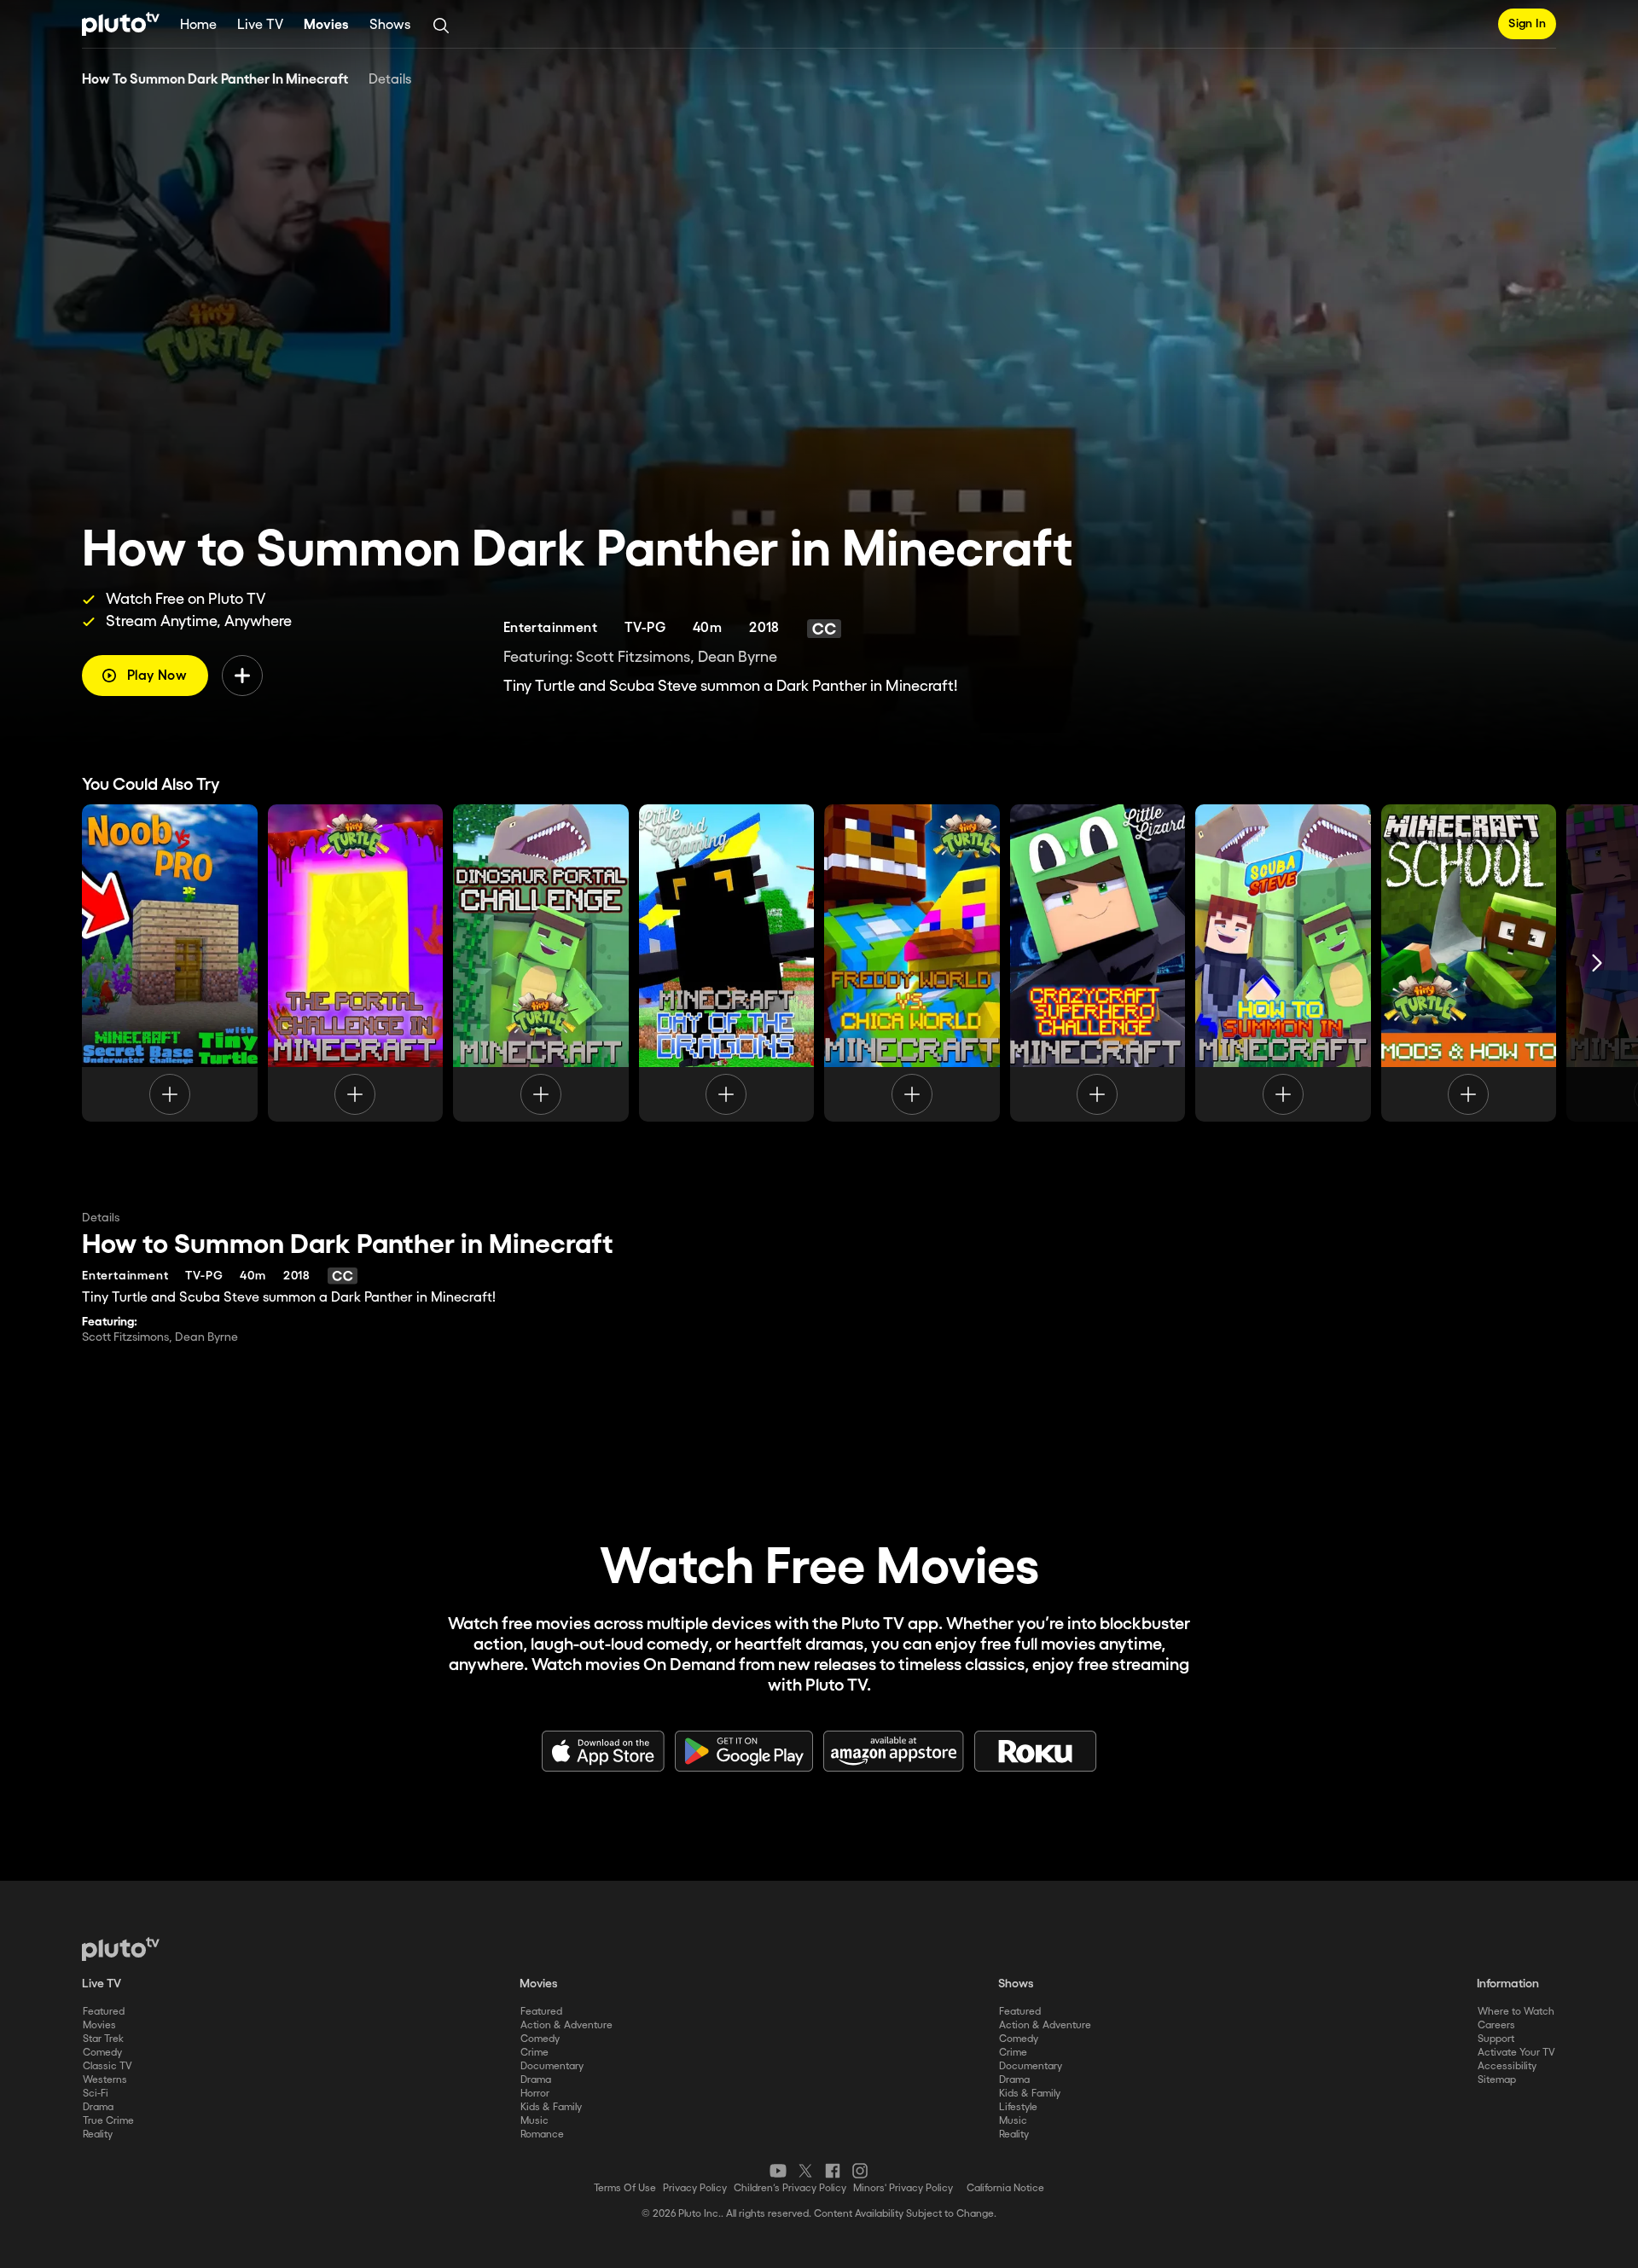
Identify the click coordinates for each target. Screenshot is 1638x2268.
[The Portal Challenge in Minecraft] (356, 963)
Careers (1496, 2025)
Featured (104, 2012)
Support (1496, 2039)
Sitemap (1497, 2080)
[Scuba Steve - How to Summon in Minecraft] (1283, 963)
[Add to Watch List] (242, 676)
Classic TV (107, 2066)
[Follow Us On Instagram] (860, 2171)
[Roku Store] (1036, 1751)
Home (198, 25)
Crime (534, 2053)
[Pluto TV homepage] (121, 1949)
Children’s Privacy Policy (790, 2188)
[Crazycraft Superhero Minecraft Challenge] (1098, 963)
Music (534, 2121)
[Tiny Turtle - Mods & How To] (1469, 963)
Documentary (552, 2066)
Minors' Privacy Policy (903, 2188)
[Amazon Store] (894, 1751)
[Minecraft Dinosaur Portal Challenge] (541, 963)
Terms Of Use (625, 2188)
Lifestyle (1018, 2107)
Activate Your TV (1516, 2053)
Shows (390, 25)
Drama (98, 2107)
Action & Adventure (566, 2025)
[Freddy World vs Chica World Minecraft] (912, 963)
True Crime (108, 2121)
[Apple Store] (603, 1751)
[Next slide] (1597, 963)
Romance (542, 2135)
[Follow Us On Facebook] (833, 2171)
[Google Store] (744, 1751)
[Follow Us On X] (805, 2171)
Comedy (102, 2053)
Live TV (260, 25)
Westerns (105, 2080)
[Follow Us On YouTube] (778, 2171)
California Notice (1005, 2188)
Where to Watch (1516, 2012)
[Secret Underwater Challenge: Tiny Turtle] (170, 963)
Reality (98, 2135)
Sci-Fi (96, 2094)
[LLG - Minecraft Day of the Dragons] (727, 963)
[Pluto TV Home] (121, 24)
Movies (326, 25)
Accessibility (1507, 2066)
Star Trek (103, 2039)
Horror (535, 2094)
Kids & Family (551, 2107)
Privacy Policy (695, 2188)
